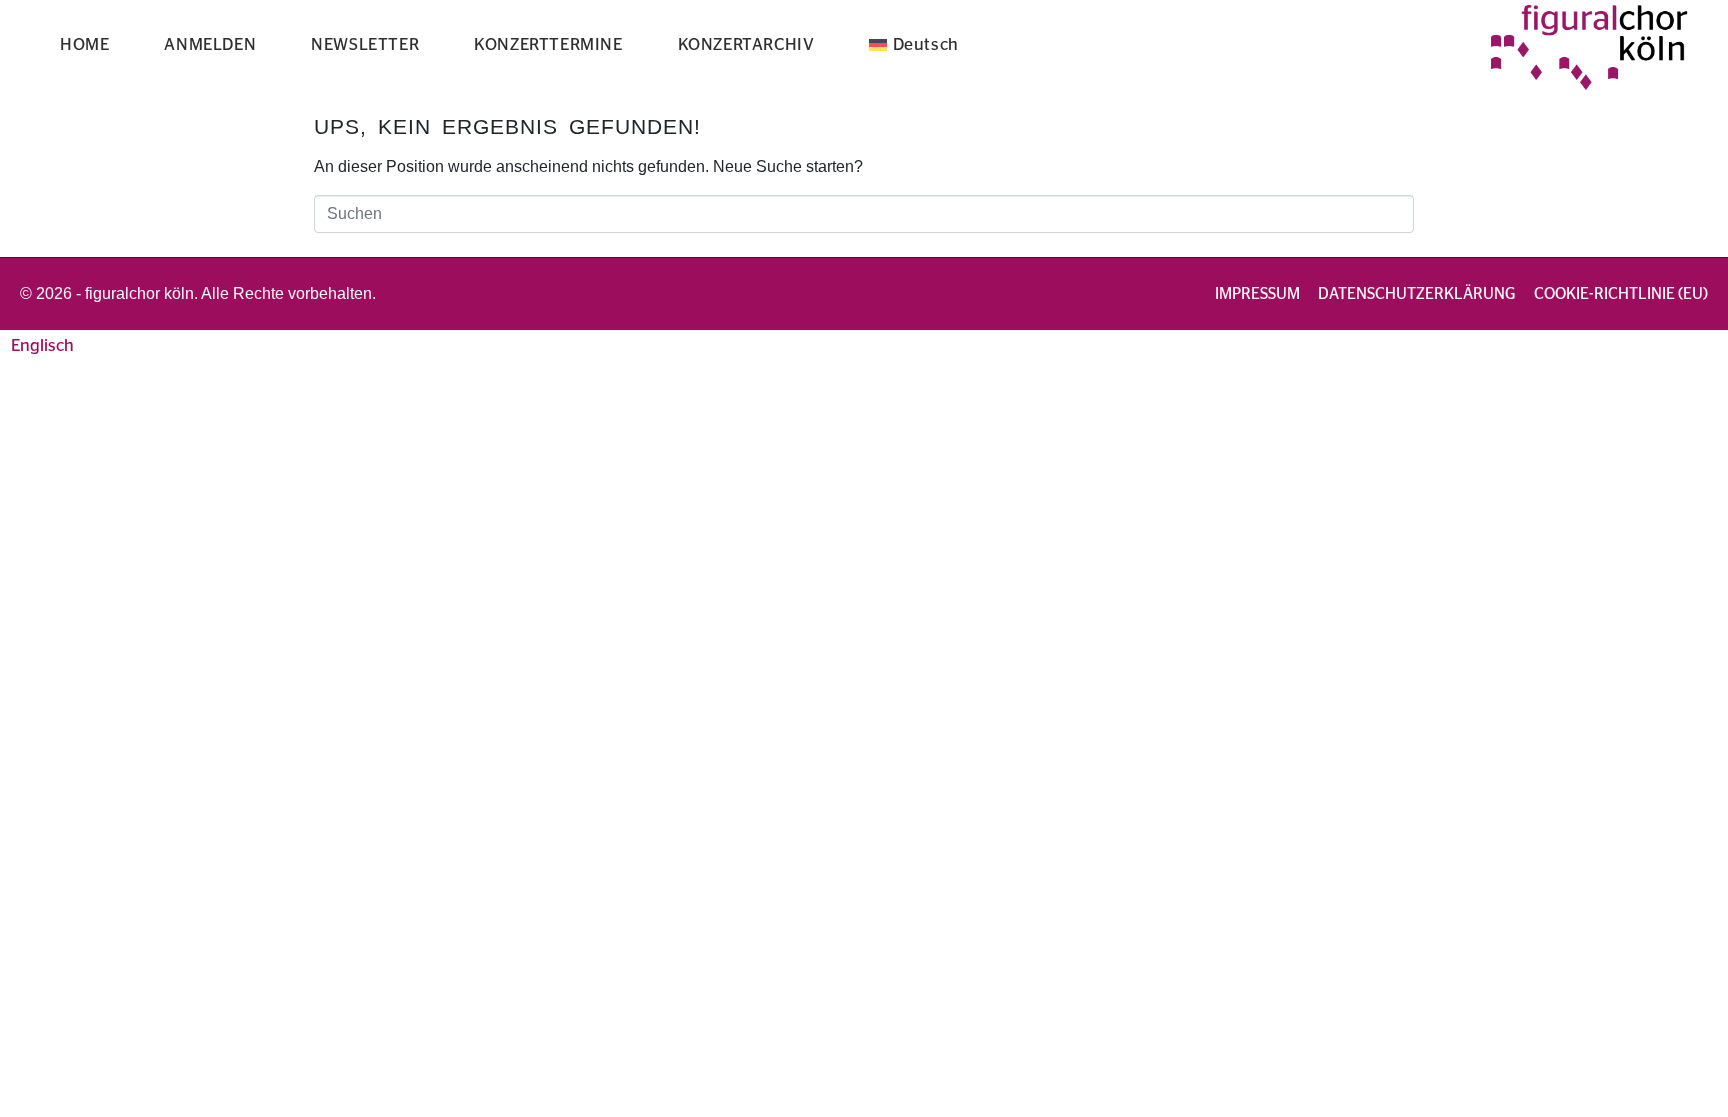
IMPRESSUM (1257, 294)
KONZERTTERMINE (548, 44)
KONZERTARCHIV (746, 44)
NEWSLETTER (365, 44)
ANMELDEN (210, 44)
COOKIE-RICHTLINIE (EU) (1621, 294)
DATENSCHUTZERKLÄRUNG (1417, 294)
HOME (84, 44)
